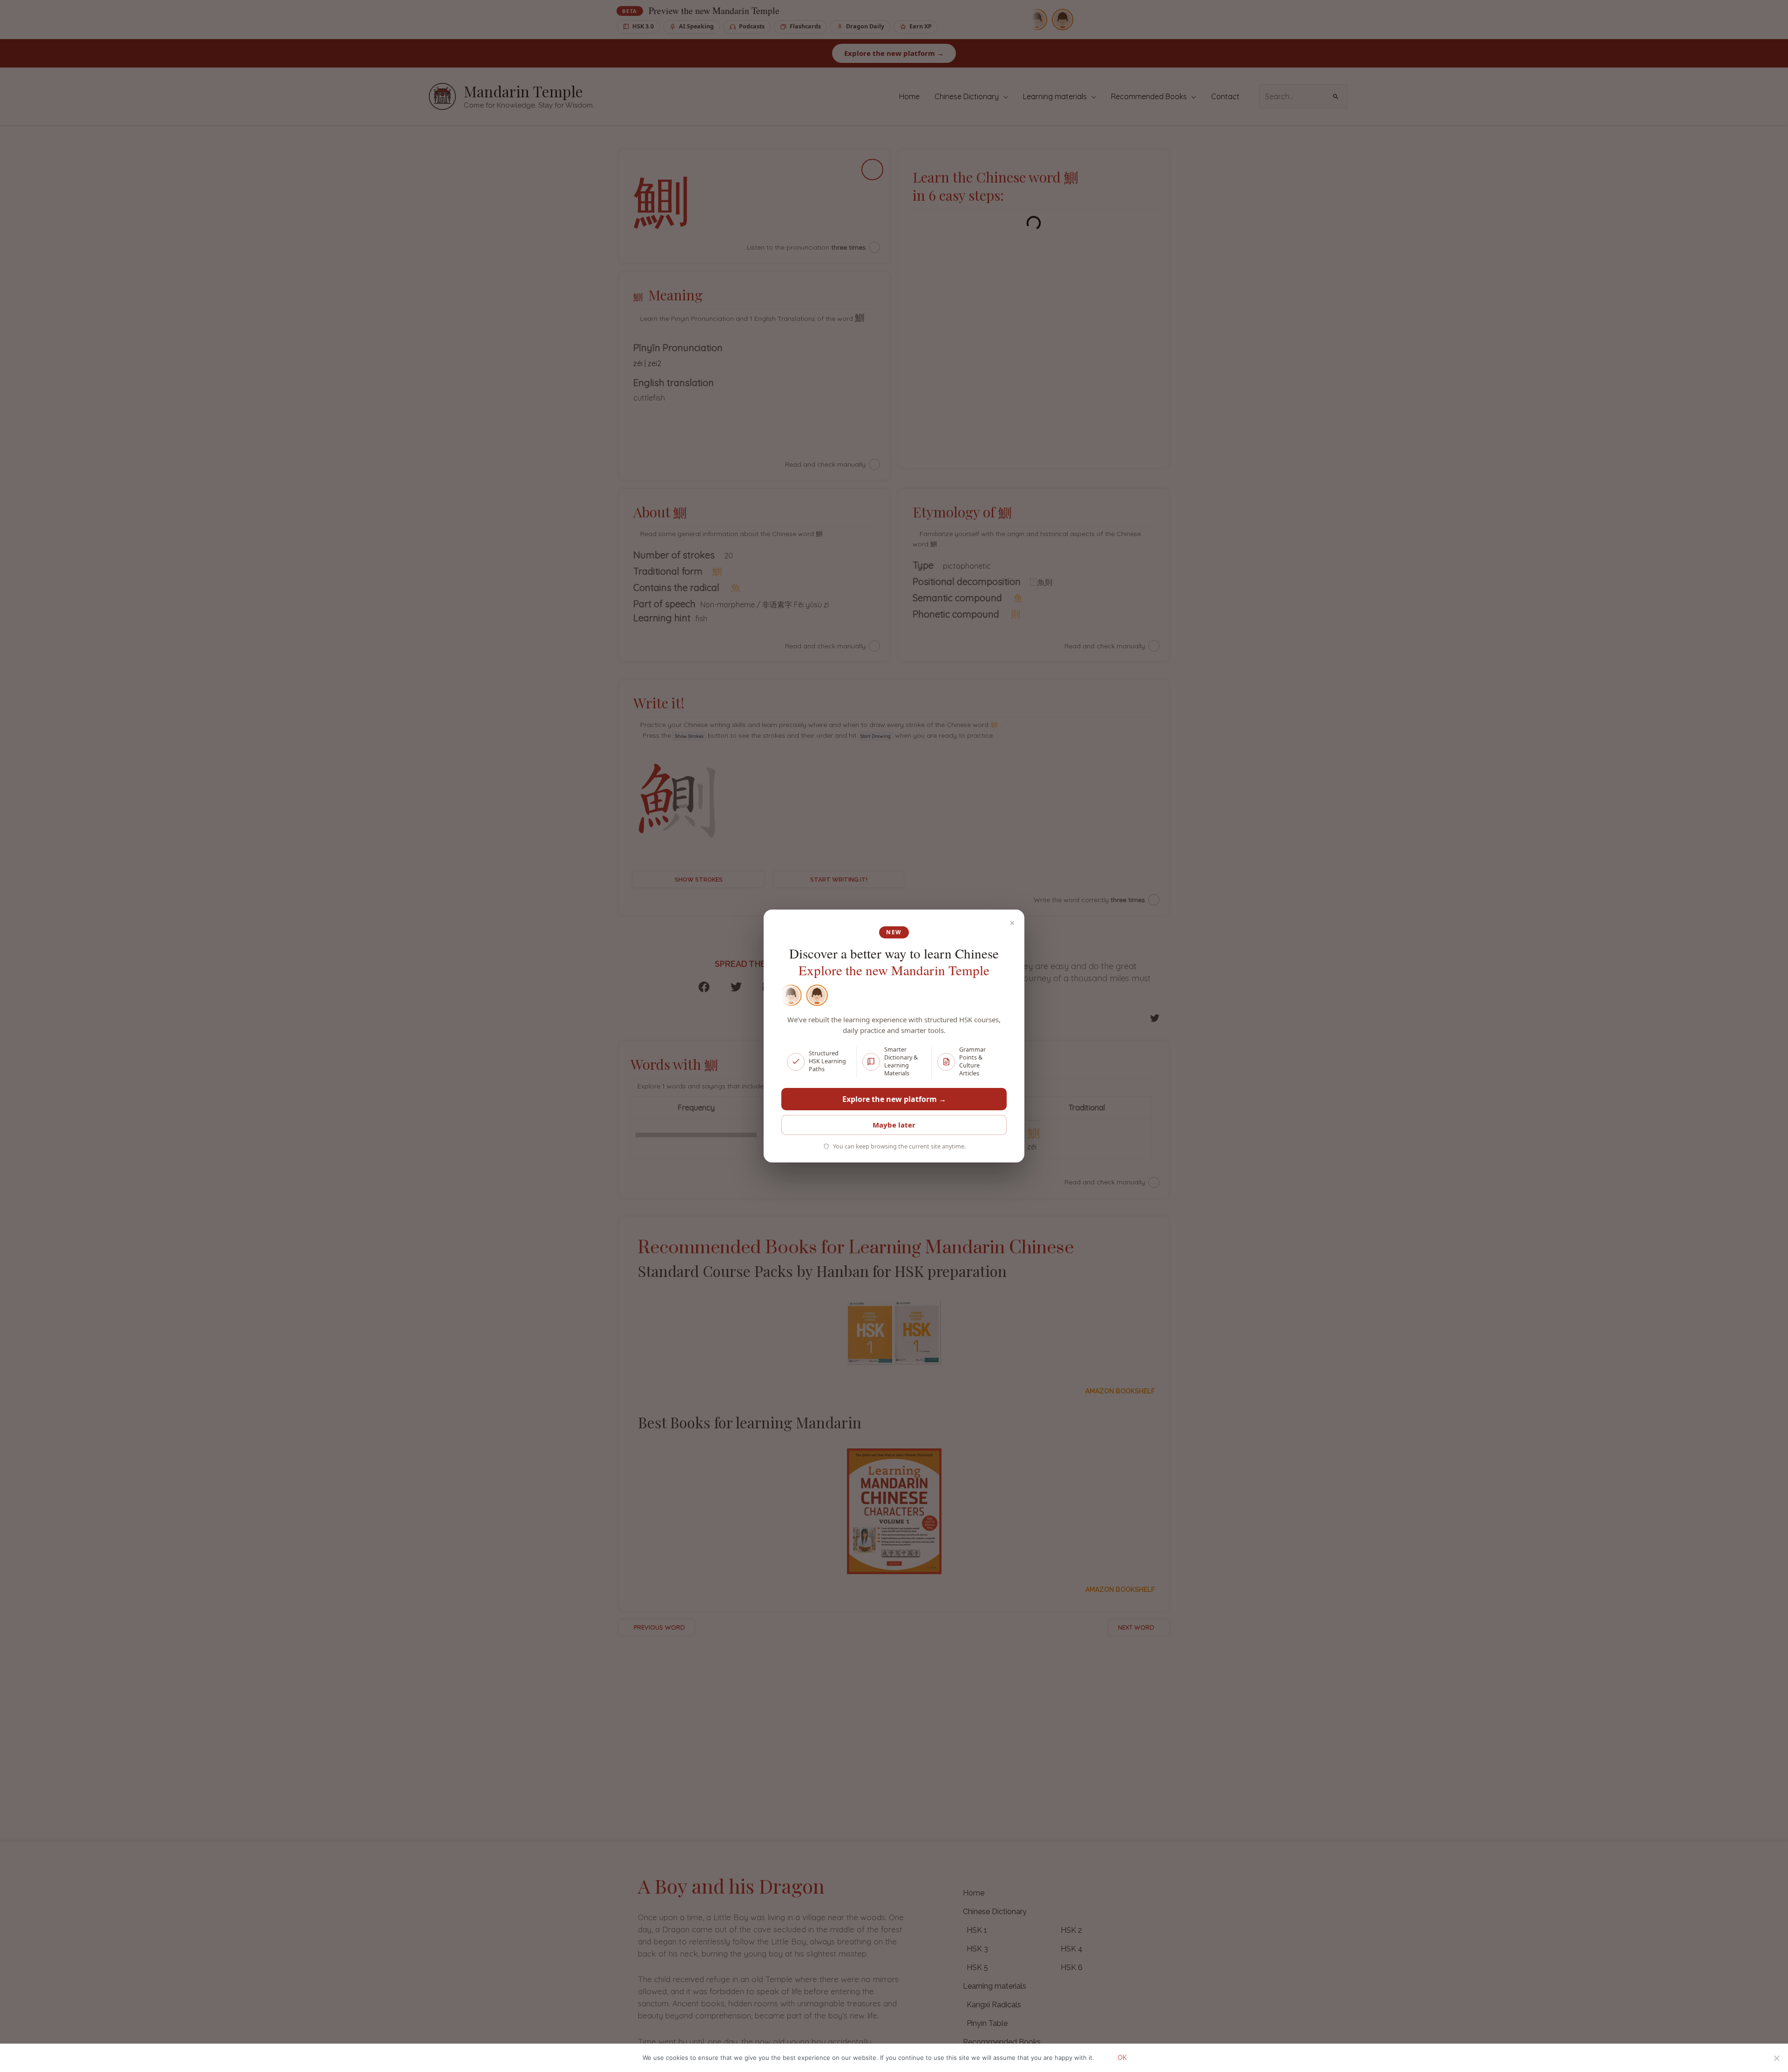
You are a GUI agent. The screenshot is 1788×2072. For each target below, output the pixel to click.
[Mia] (790, 995)
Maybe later (894, 1125)
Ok (1122, 2058)
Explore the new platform (894, 1099)
